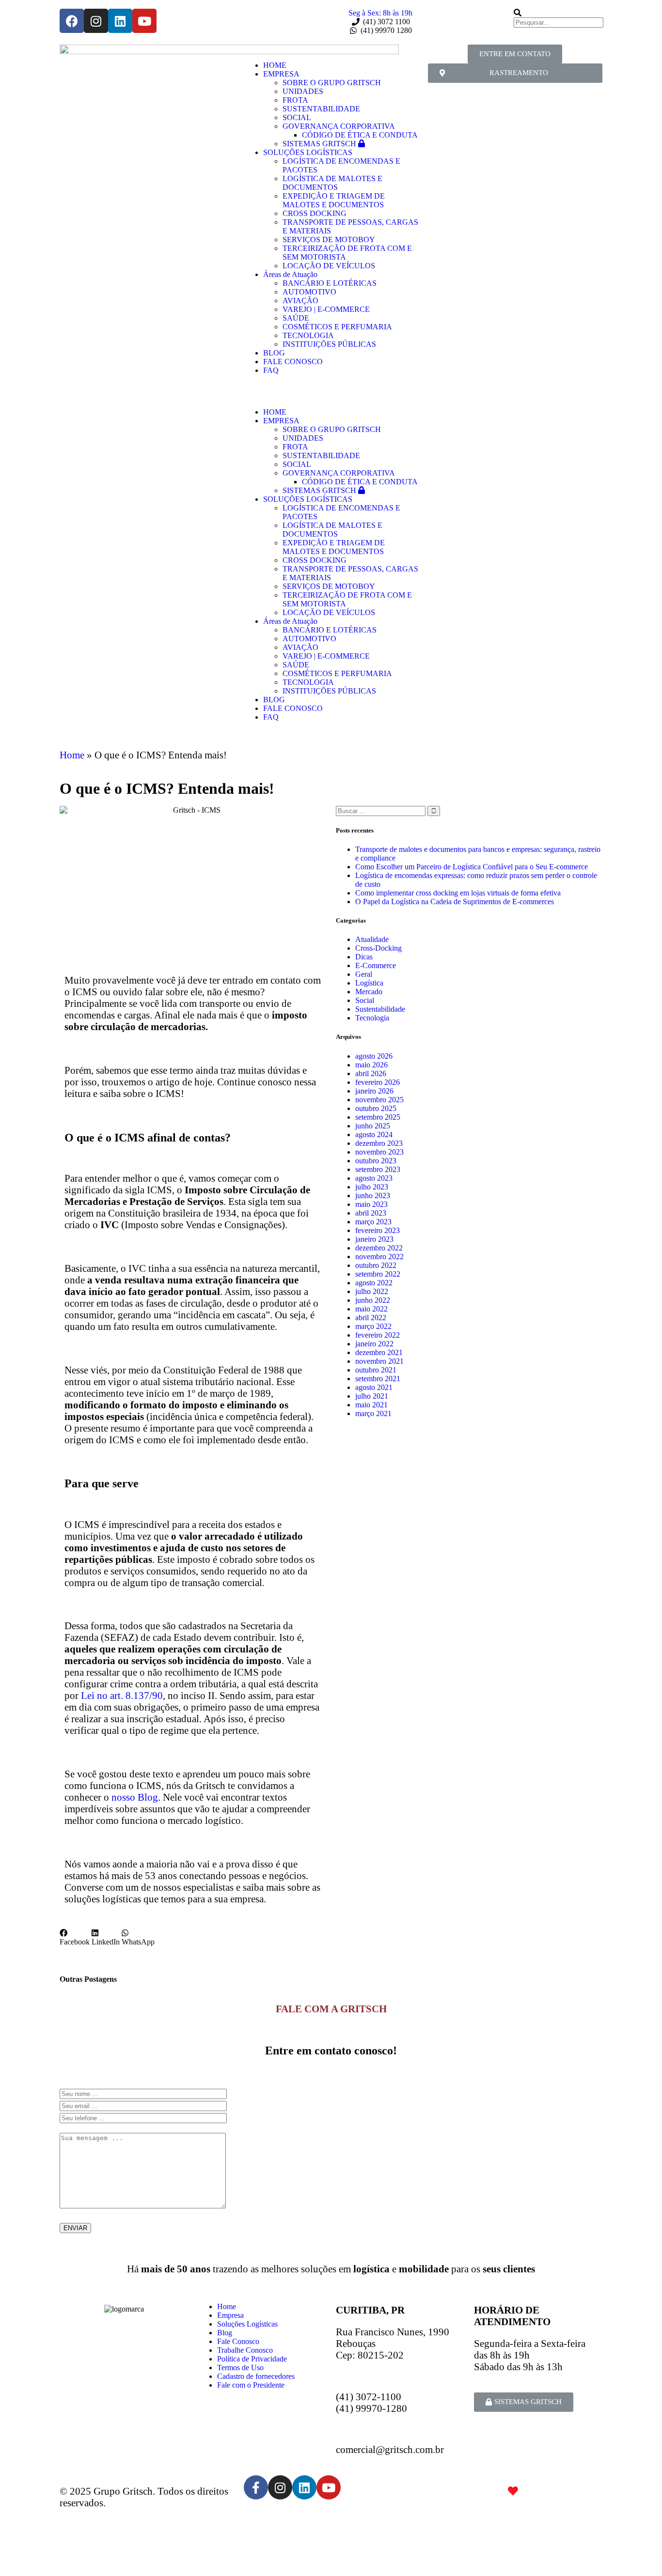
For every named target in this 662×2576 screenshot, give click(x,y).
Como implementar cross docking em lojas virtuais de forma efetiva (458, 893)
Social (365, 1000)
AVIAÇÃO (300, 301)
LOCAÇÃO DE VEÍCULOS (329, 266)
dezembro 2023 (379, 1143)
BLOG (274, 353)
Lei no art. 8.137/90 (121, 1695)
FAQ (271, 370)
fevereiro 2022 (378, 1335)
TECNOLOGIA (308, 335)
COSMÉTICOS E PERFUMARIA (337, 327)
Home (72, 755)
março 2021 (373, 1413)
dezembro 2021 (379, 1352)
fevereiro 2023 (378, 1230)
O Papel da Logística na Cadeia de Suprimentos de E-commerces (455, 902)
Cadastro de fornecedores (256, 2376)
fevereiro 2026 (378, 1082)
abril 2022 (371, 1318)
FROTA (295, 100)
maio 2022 (371, 1309)
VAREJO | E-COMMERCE (326, 309)
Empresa (230, 2315)
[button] (331, 387)
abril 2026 (371, 1073)
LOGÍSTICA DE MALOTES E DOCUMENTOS (332, 183)
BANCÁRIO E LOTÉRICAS (330, 283)
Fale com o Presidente (251, 2385)
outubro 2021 (376, 1370)
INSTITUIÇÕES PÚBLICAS (329, 344)
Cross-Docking (378, 948)
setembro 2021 (378, 1379)
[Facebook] (72, 21)
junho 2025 (373, 1126)
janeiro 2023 (374, 1239)
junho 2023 (373, 1195)
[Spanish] (464, 13)
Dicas (364, 957)
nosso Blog (135, 1797)
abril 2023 (371, 1213)
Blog (225, 2333)
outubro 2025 (376, 1108)
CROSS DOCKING (315, 213)
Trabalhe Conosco (245, 2350)
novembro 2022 (379, 1257)
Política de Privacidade (252, 2359)
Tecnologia (372, 1018)
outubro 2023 (376, 1161)
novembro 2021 (379, 1361)
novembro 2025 (379, 1100)
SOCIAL (297, 117)
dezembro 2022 (379, 1248)
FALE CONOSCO (293, 362)
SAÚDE (296, 318)
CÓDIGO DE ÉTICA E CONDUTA (360, 135)
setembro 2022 (378, 1274)
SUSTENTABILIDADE (321, 109)
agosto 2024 (374, 1134)
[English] (448, 13)
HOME (275, 65)
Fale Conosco (238, 2341)
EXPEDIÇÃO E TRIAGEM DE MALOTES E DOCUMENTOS (334, 200)
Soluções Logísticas (247, 2324)
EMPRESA (281, 74)
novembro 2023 (379, 1152)
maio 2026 (371, 1065)
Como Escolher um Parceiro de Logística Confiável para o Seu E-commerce (472, 867)
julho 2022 (372, 1291)
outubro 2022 (376, 1265)
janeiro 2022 (374, 1344)
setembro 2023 (378, 1169)
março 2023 (373, 1222)
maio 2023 (371, 1204)
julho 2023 (372, 1187)
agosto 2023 (374, 1178)
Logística (369, 983)
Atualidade (372, 939)
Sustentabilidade (380, 1009)
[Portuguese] (432, 13)
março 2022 (373, 1326)
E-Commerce (376, 965)
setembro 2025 (378, 1117)
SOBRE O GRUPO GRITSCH (332, 83)
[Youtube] (144, 21)
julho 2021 (372, 1396)
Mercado (369, 992)
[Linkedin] (120, 21)
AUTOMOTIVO (309, 292)
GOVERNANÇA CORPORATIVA (339, 126)
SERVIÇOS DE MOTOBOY (329, 239)
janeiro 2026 (374, 1091)
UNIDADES (303, 91)
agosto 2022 (374, 1283)
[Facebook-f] (256, 2487)
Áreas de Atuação (290, 274)
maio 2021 (371, 1405)
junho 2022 (373, 1300)
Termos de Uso (240, 2368)
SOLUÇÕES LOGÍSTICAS (308, 152)
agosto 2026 (374, 1056)
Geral (364, 974)
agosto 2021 (374, 1387)
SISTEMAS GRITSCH (320, 144)
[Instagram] (96, 21)
